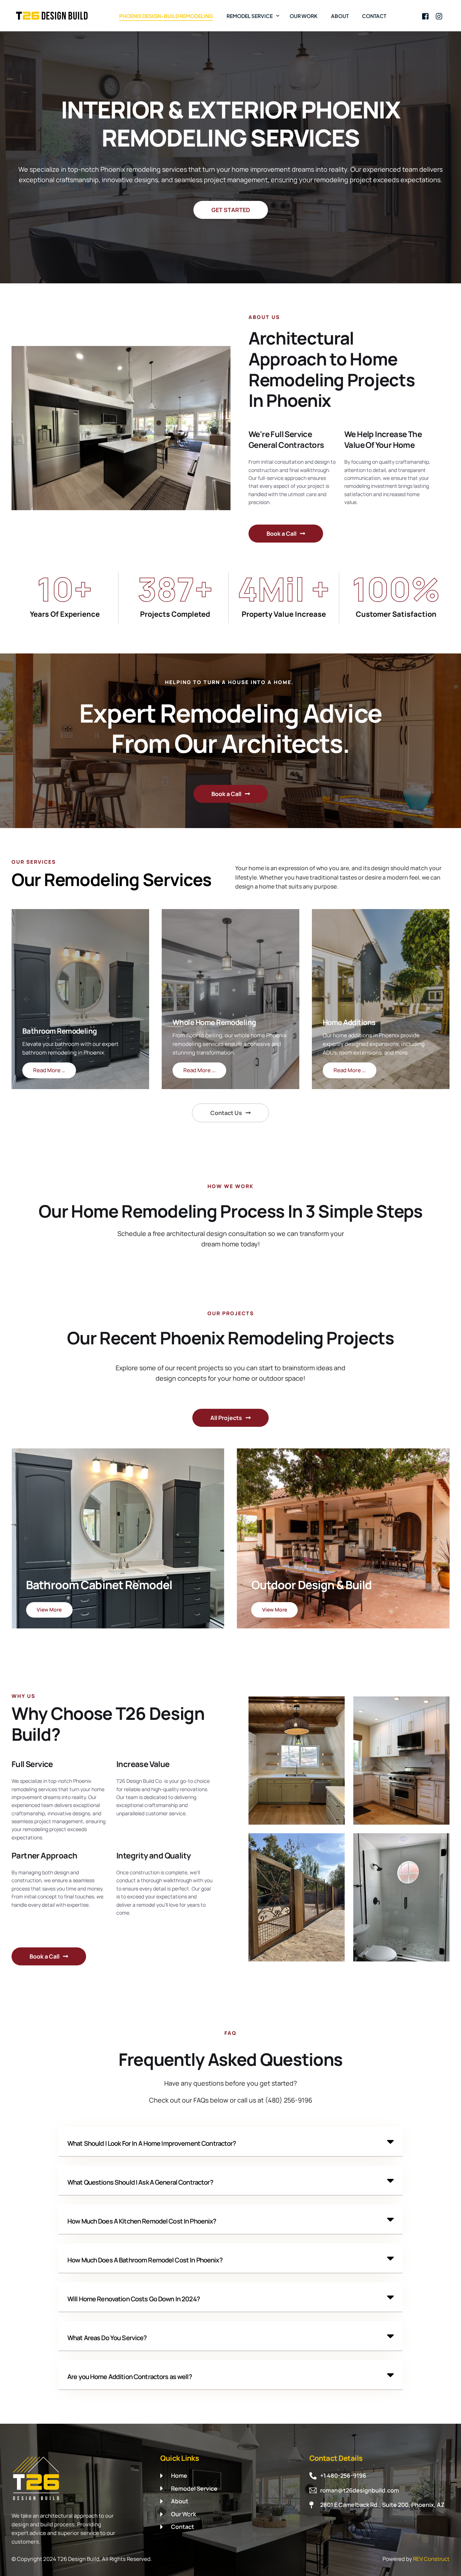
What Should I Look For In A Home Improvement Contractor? (152, 2143)
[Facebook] (425, 15)
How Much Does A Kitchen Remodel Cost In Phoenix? (142, 2221)
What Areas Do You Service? (107, 2338)
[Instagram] (439, 15)
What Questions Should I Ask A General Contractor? (140, 2182)
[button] (27, 999)
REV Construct (431, 2559)
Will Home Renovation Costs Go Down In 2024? (134, 2299)
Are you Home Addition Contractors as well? (130, 2377)
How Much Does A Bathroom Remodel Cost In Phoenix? (145, 2260)
